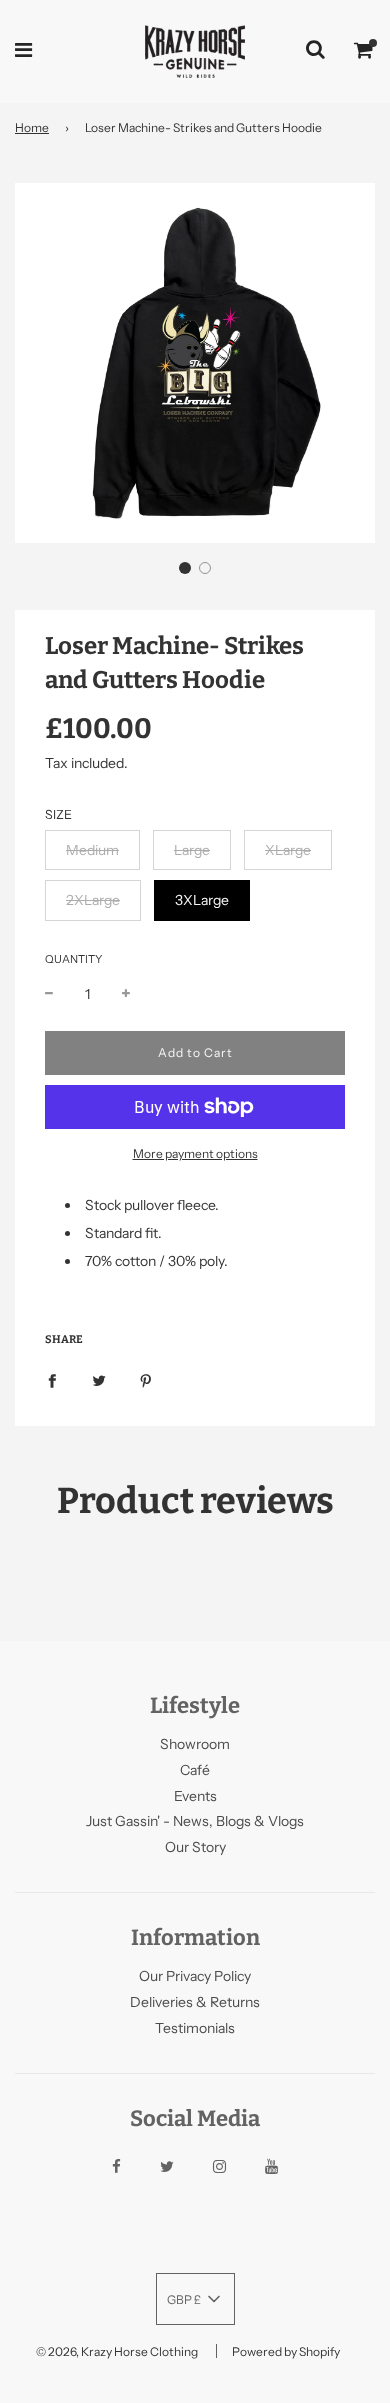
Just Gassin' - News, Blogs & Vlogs (195, 1821)
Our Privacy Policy (195, 1976)
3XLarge (202, 900)
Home (32, 127)
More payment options (195, 1153)
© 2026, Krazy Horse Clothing (117, 2351)
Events (195, 1796)
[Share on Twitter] (99, 1379)
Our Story (195, 1847)
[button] (185, 568)
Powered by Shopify (286, 2351)
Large (192, 850)
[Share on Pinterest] (146, 1379)
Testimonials (195, 2028)
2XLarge (93, 900)
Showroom (195, 1744)
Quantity (73, 959)
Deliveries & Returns (195, 2002)
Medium (92, 850)
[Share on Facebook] (52, 1379)
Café (195, 1770)
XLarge (288, 850)
